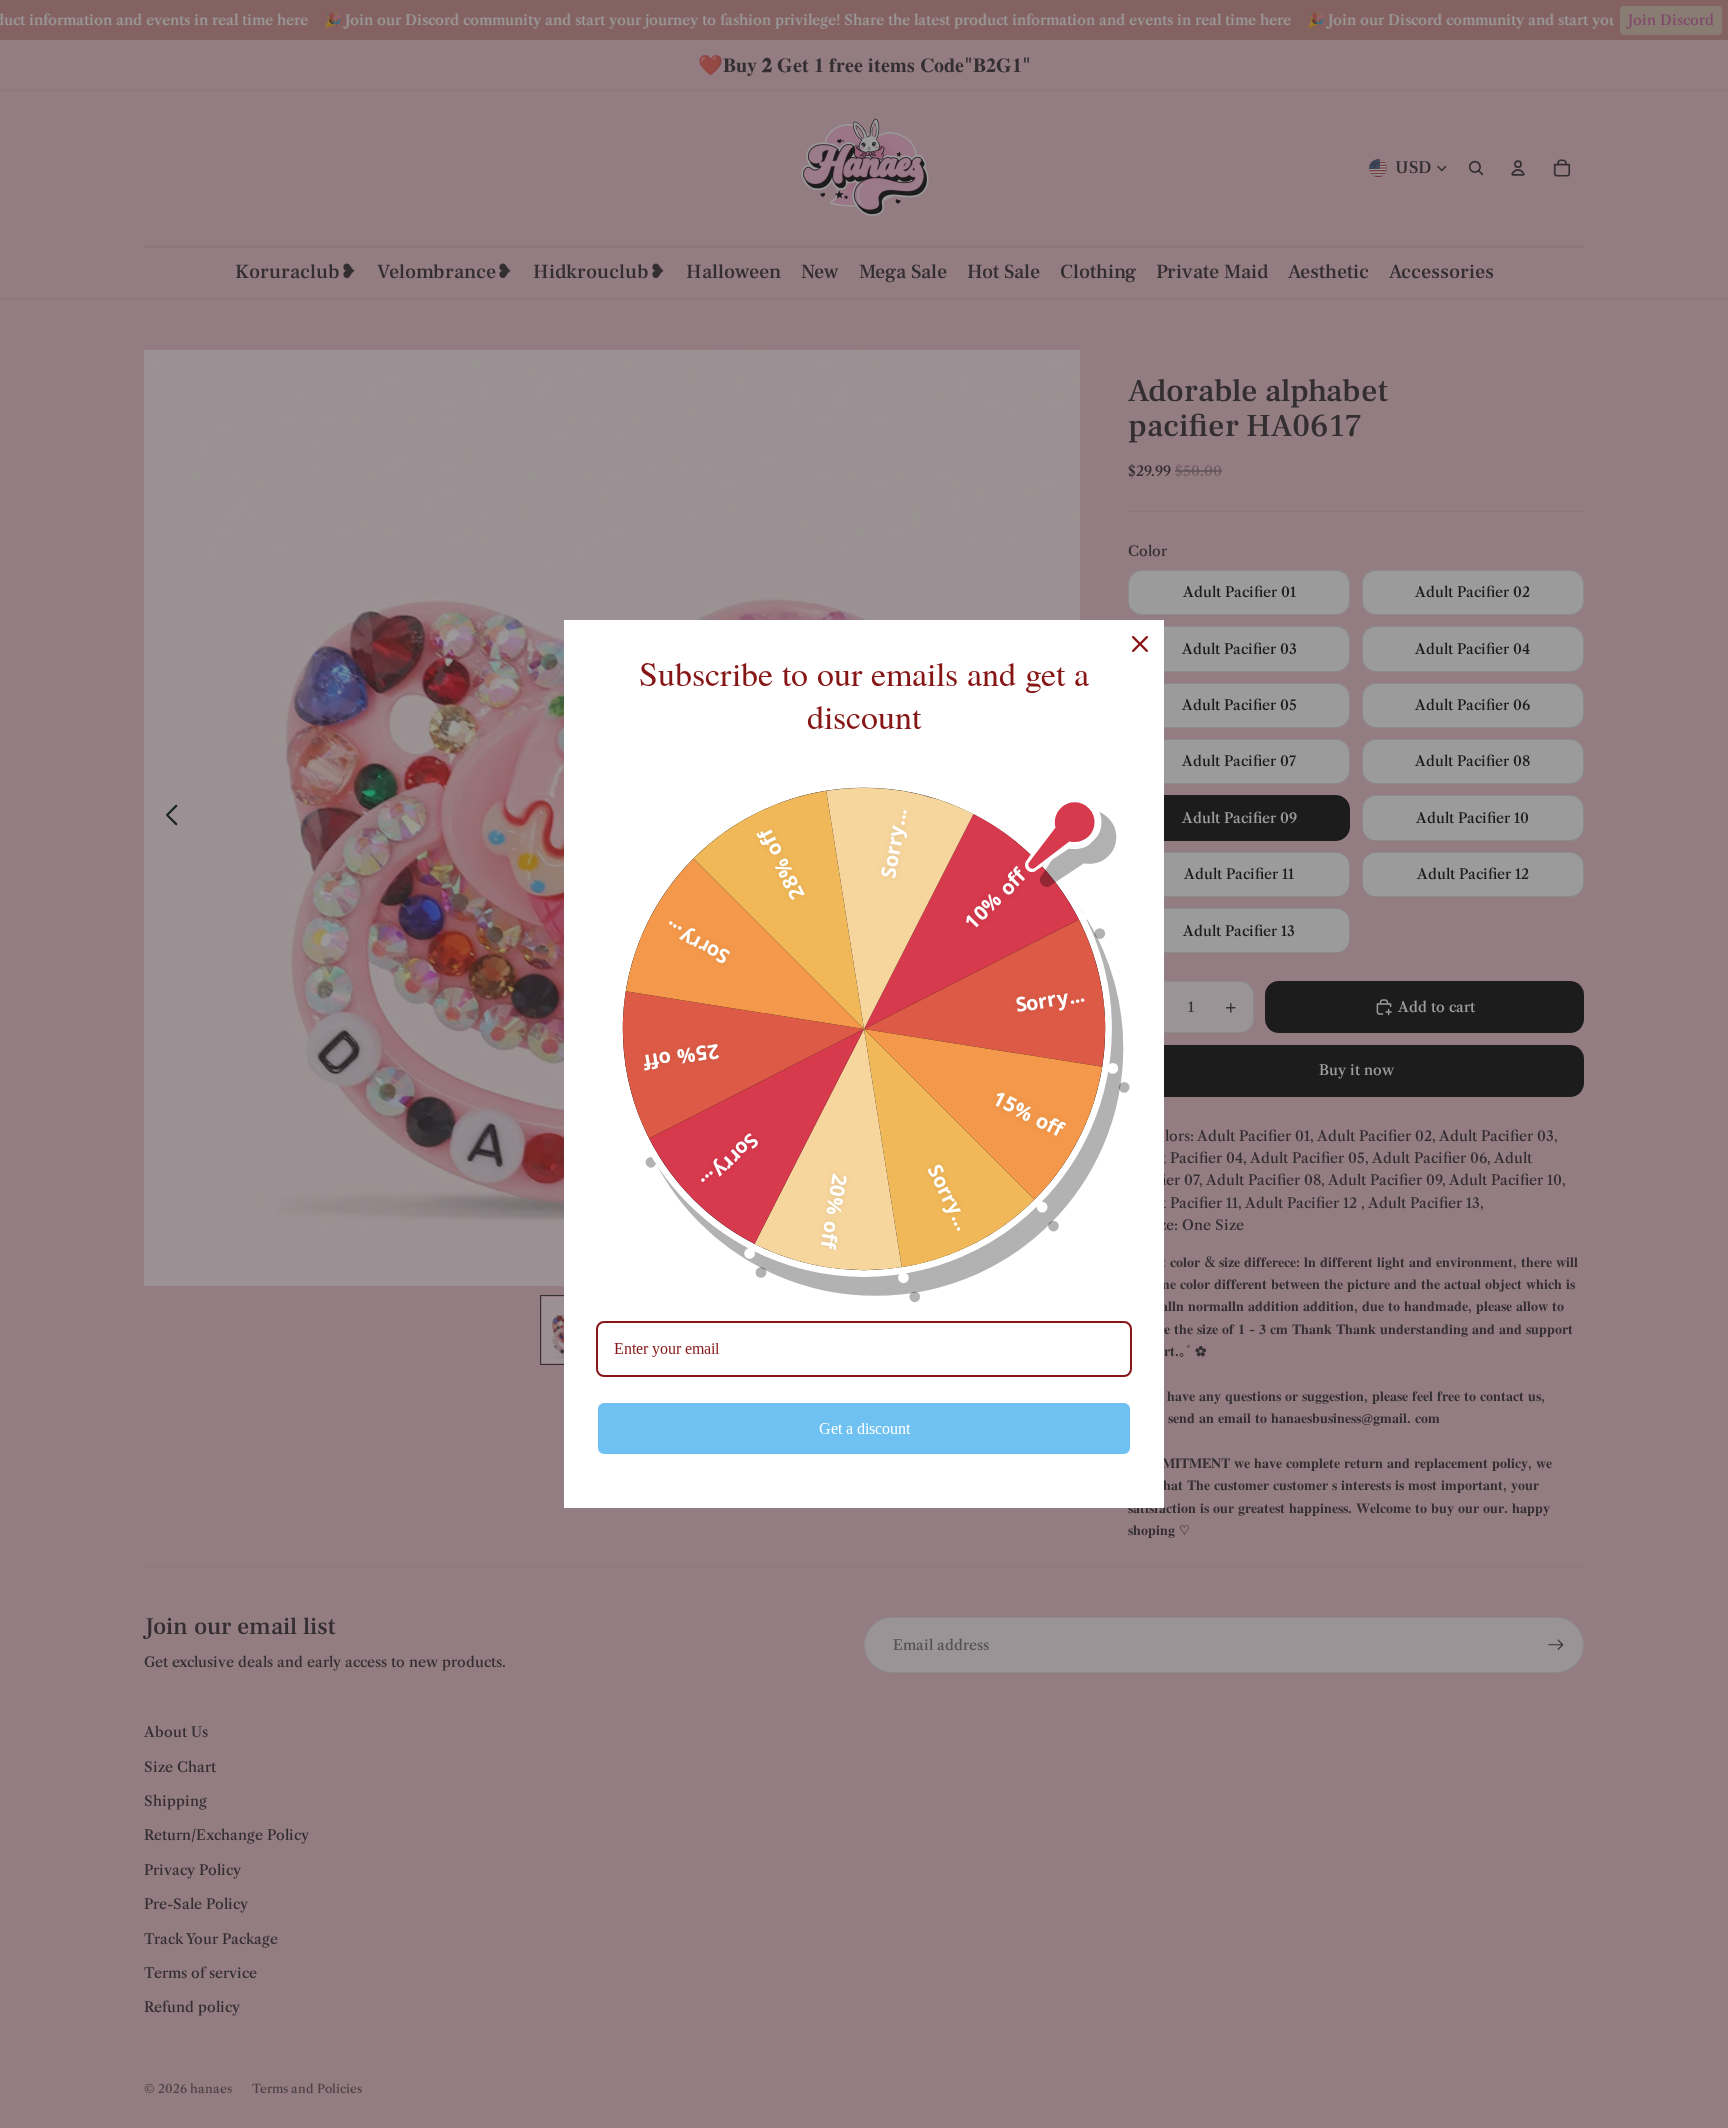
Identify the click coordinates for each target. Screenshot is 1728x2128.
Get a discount (864, 1428)
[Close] (1140, 644)
